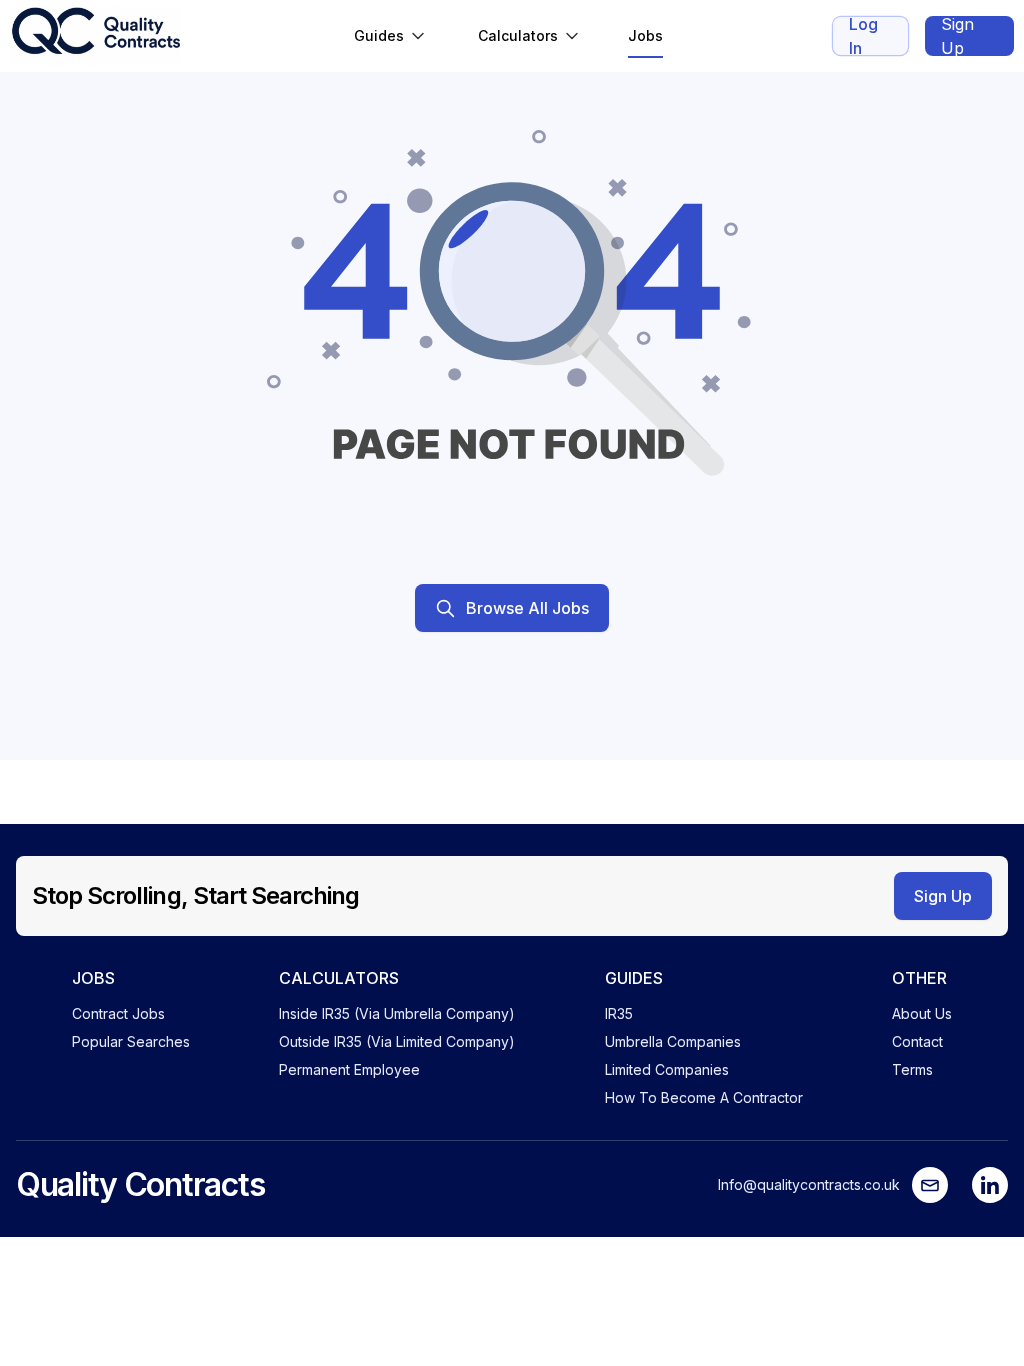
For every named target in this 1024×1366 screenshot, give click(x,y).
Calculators (518, 35)
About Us (922, 1013)
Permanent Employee (349, 1069)
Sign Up (957, 36)
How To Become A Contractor (704, 1097)
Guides (379, 35)
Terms (912, 1069)
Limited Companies (667, 1069)
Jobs (645, 35)
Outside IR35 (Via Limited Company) (397, 1041)
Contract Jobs (118, 1013)
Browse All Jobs (527, 608)
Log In (863, 36)
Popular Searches (131, 1041)
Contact (917, 1041)
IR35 (619, 1013)
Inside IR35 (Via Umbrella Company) (397, 1013)
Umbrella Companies (673, 1041)
